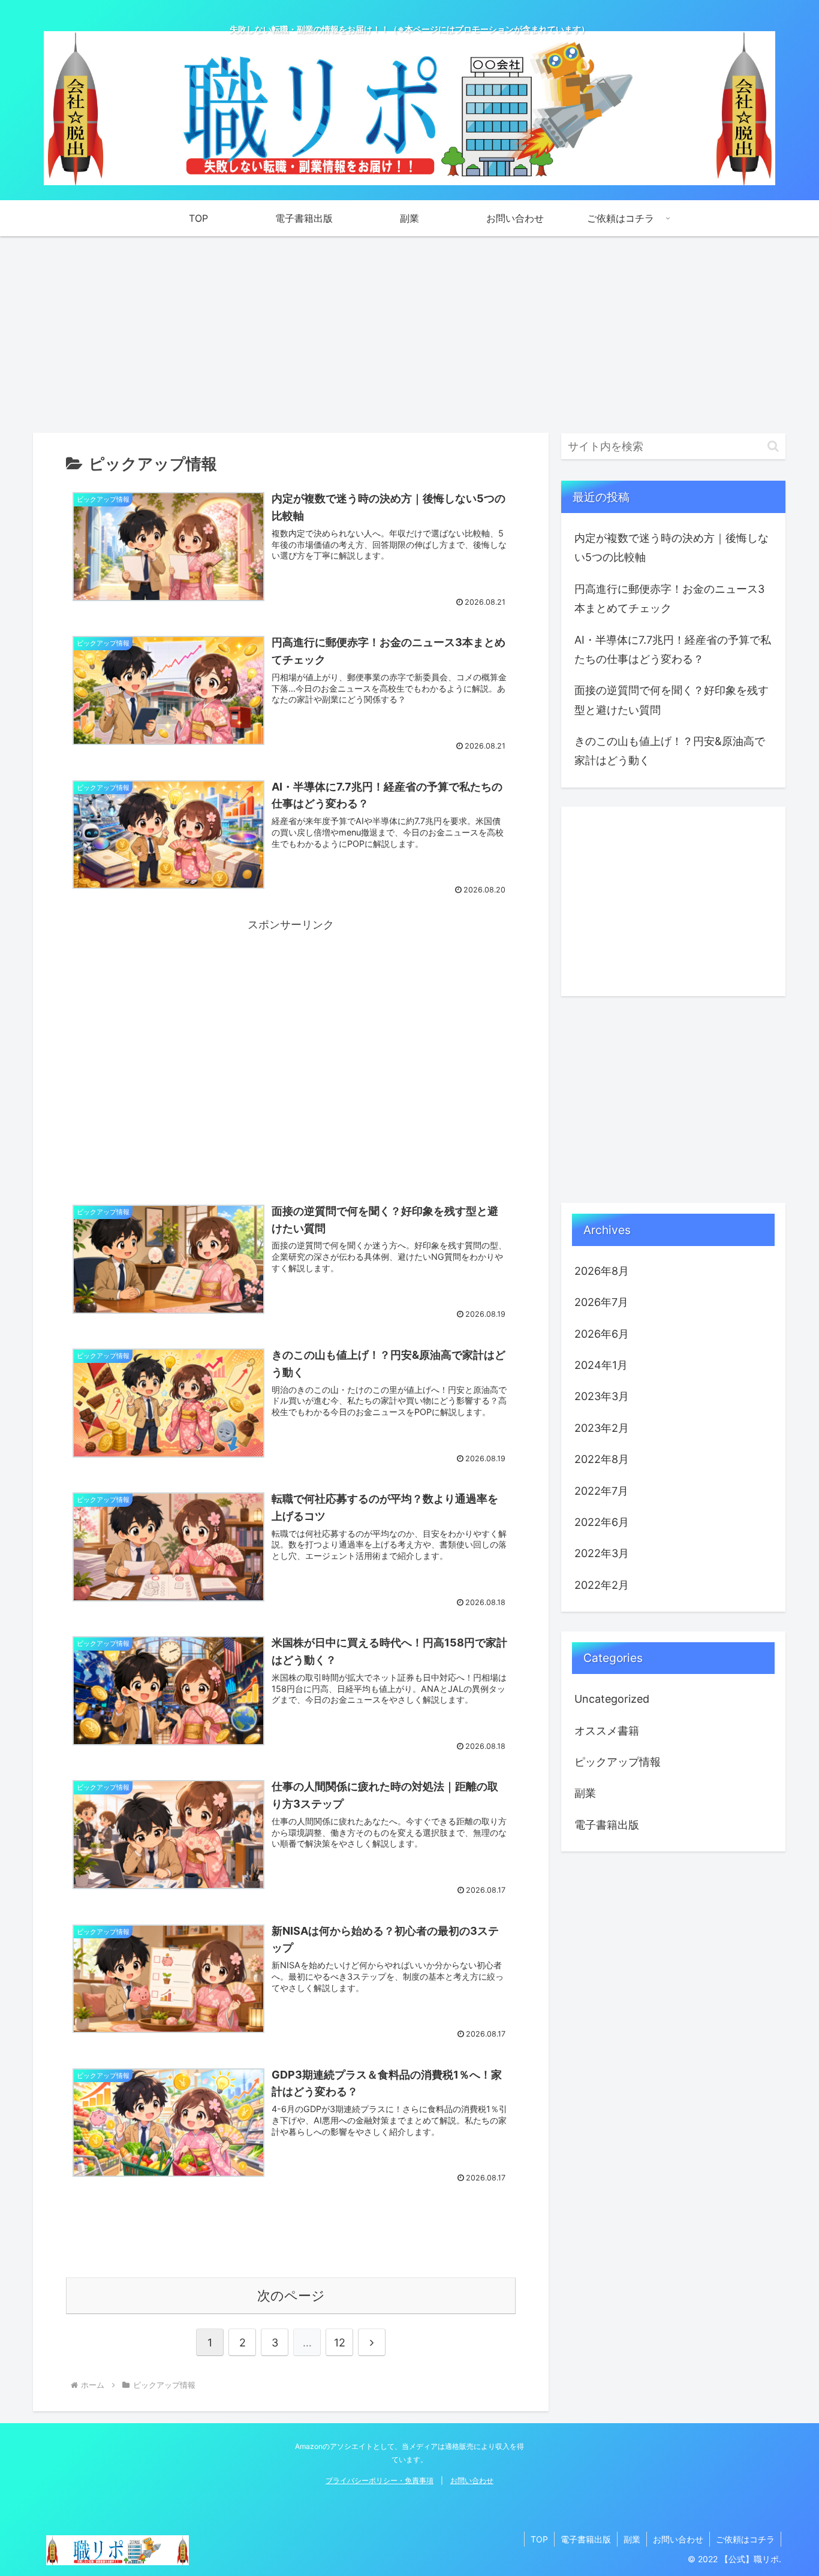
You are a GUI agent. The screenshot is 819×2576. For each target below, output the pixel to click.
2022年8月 (602, 1459)
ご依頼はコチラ (745, 2539)
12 (340, 2343)
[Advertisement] (409, 334)
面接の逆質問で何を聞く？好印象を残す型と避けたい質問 (672, 700)
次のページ (291, 2296)
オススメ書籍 (607, 1731)
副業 (585, 1793)
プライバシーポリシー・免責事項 (380, 2480)
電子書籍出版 (607, 1825)
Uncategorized (612, 1699)
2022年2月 (602, 1585)
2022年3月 (602, 1553)
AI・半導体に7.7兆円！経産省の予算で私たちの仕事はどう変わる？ (673, 649)
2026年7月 (601, 1302)
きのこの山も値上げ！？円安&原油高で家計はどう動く (670, 751)
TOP (539, 2539)
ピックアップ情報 (618, 1762)
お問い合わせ (472, 2480)
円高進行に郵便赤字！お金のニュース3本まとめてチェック (669, 598)
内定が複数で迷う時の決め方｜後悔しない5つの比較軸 (672, 548)
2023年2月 (602, 1428)
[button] (773, 446)
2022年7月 (601, 1491)
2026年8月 (602, 1271)
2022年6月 (602, 1522)
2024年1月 (601, 1365)
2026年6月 (602, 1334)
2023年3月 (602, 1396)
